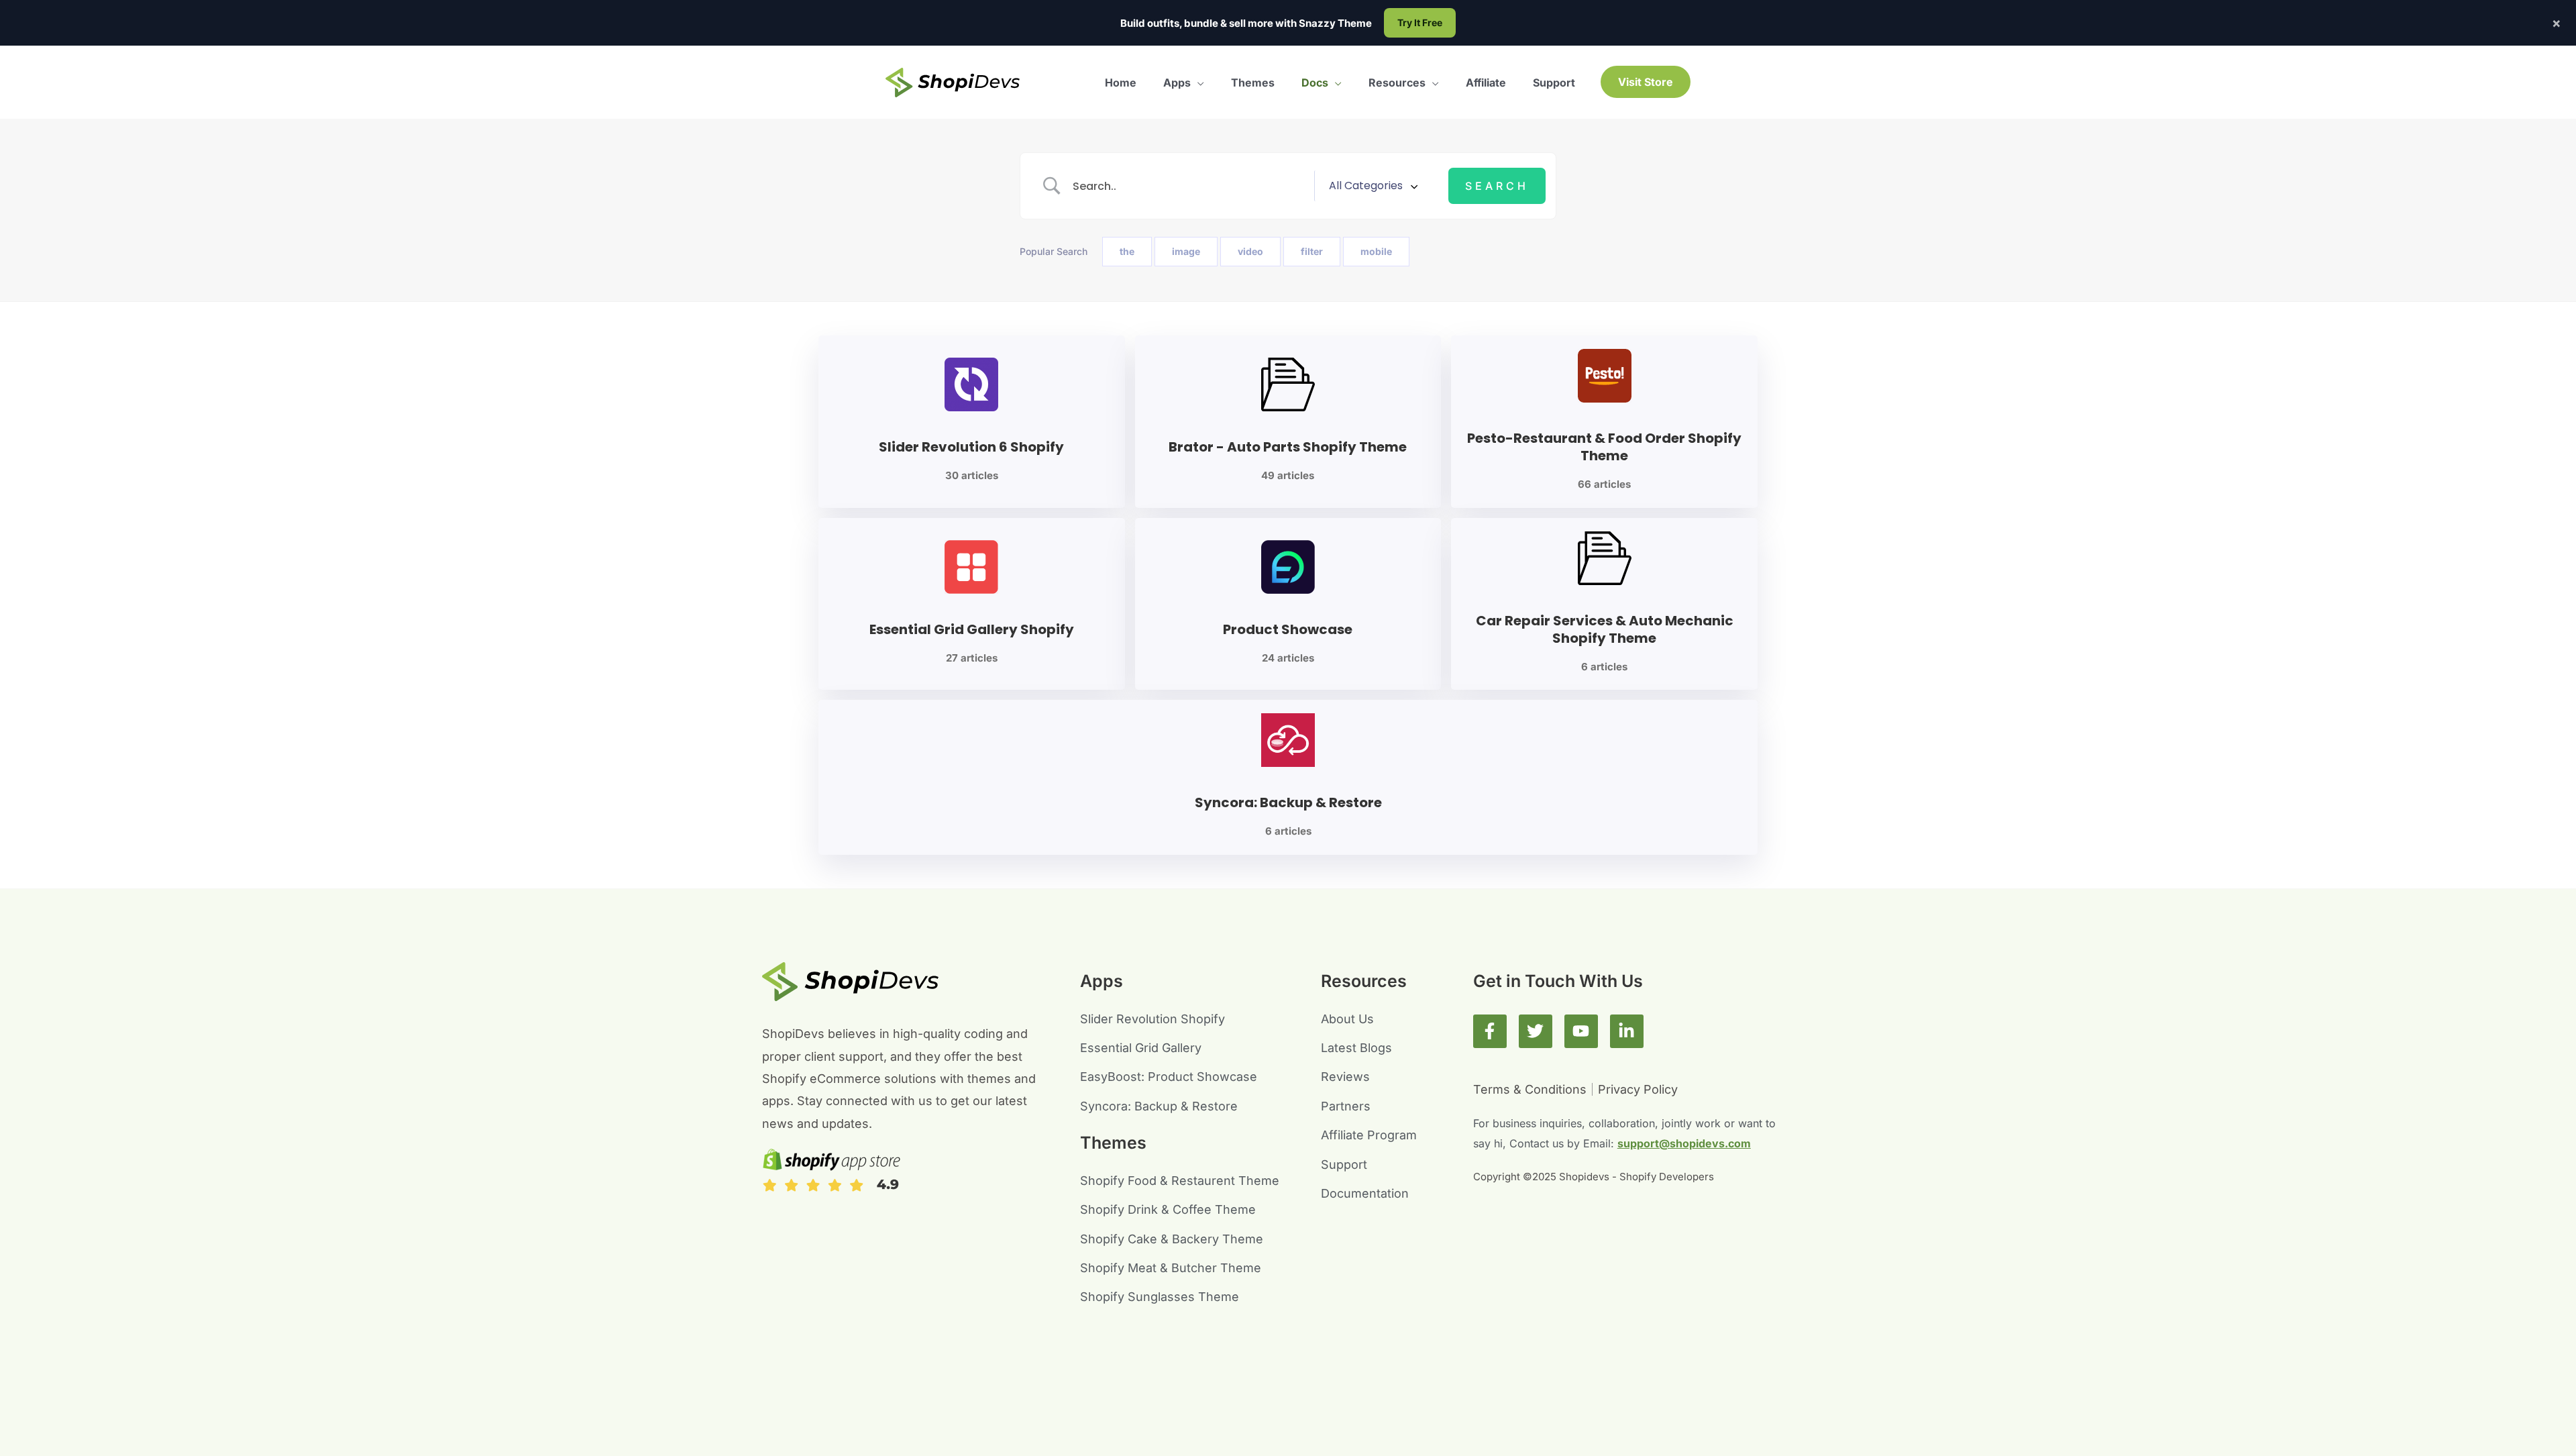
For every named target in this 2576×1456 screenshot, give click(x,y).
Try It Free (1420, 22)
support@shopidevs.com (1684, 1143)
